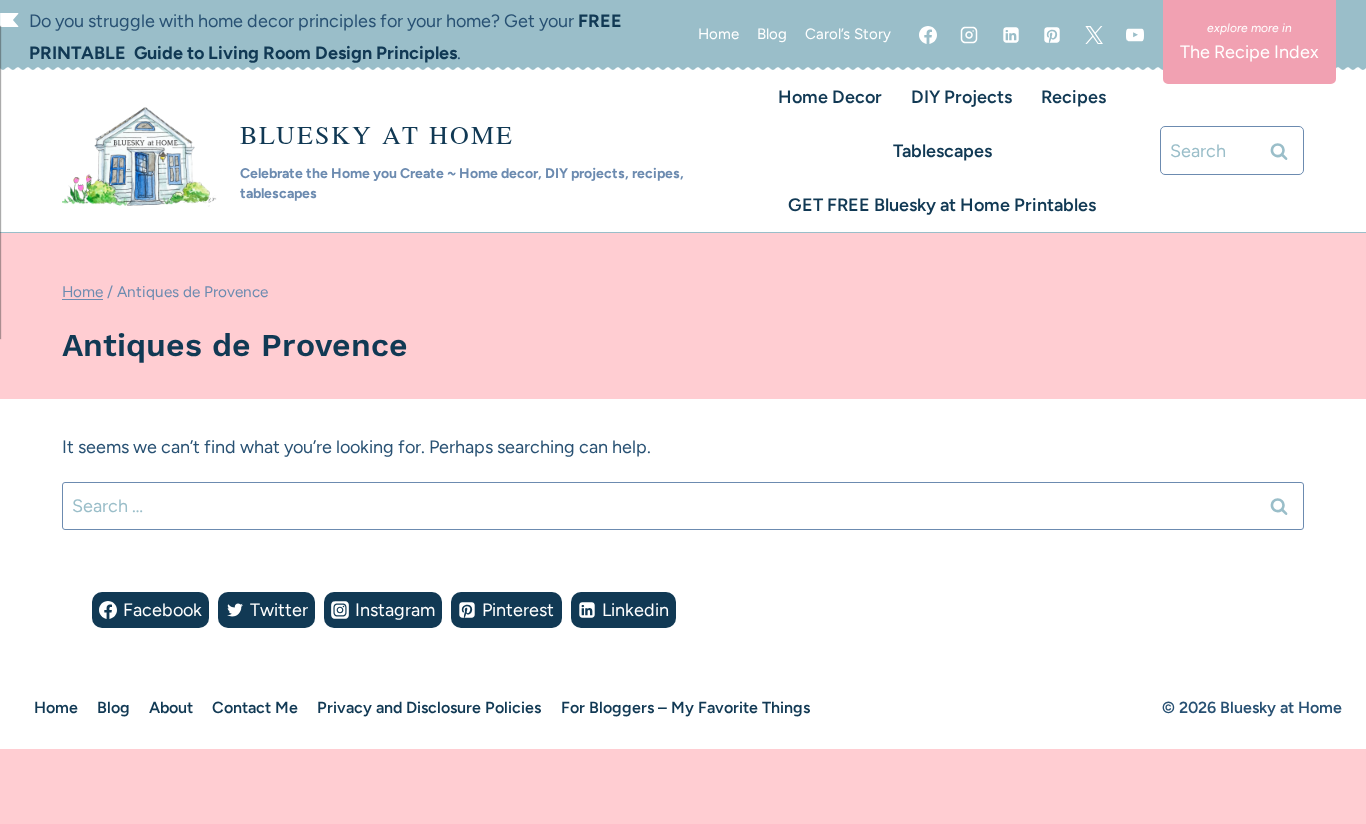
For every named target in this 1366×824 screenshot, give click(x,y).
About (171, 707)
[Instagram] (969, 35)
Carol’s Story (848, 34)
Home (718, 34)
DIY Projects (961, 97)
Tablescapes (942, 151)
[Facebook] (928, 35)
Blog (772, 34)
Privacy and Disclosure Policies (429, 707)
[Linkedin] (1011, 35)
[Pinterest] (1052, 35)
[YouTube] (1135, 35)
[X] (1094, 35)
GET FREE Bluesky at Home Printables (942, 205)
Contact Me (255, 707)
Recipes (1073, 97)
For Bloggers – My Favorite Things (685, 707)
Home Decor (830, 97)
